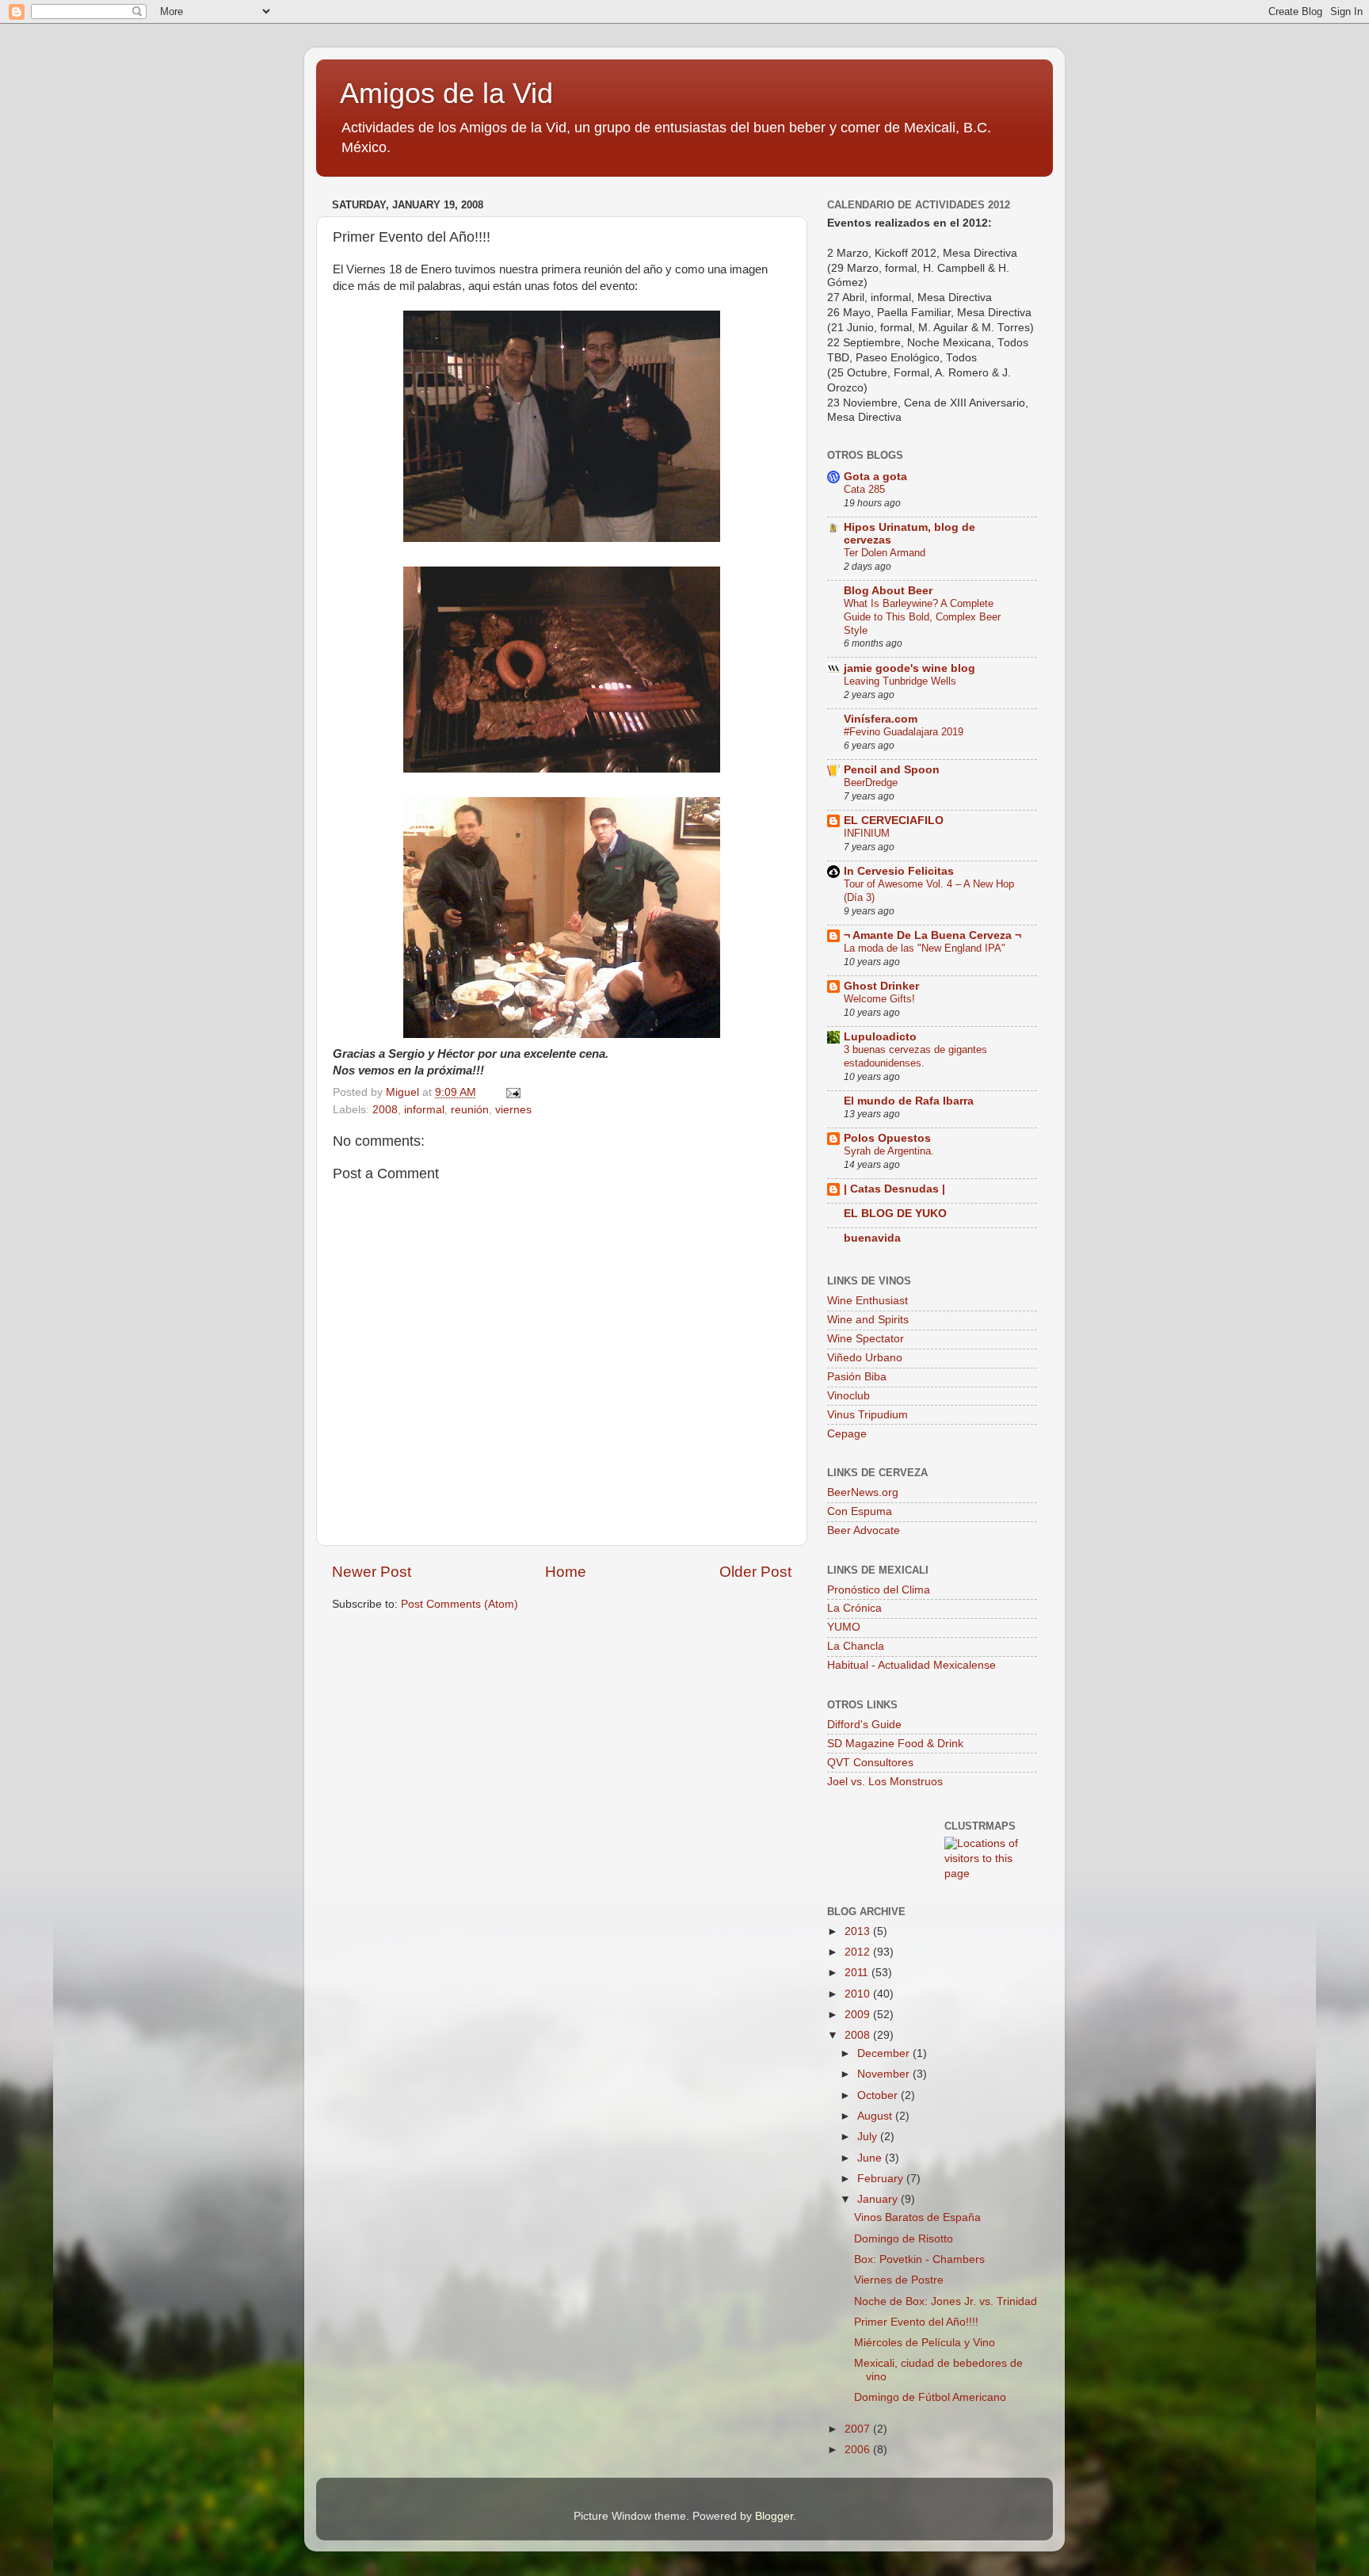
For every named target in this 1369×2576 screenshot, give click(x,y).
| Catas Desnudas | (894, 1189)
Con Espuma (860, 1511)
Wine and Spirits (868, 1320)
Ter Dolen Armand (885, 553)
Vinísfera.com (881, 719)
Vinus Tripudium (868, 1415)
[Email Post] (512, 1092)
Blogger (774, 2516)
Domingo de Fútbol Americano (930, 2397)
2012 (859, 1952)
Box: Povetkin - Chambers (919, 2259)
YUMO (844, 1627)
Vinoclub (848, 1396)
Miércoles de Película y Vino (925, 2343)
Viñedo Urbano (865, 1358)
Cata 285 (864, 489)
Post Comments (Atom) (460, 1604)
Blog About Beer (888, 591)
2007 (859, 2429)
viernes (513, 1110)
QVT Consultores (870, 1763)
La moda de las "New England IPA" (925, 948)
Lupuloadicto (880, 1037)
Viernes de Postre (899, 2280)
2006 (859, 2450)
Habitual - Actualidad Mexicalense (911, 1665)
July (869, 2137)
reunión (470, 1110)
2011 (858, 1973)
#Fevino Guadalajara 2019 (904, 732)
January (879, 2199)
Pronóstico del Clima (879, 1590)
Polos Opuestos (887, 1138)
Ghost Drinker (881, 986)
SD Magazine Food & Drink (895, 1744)
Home (566, 1572)
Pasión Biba (857, 1377)
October (879, 2095)
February (882, 2179)
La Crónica (854, 1608)
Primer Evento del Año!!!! (916, 2322)
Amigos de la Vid (446, 93)
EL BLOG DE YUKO (895, 1214)
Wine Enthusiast (868, 1301)
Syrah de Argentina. (889, 1151)
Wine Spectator (866, 1339)
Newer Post (372, 1572)
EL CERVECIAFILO (894, 821)
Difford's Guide (864, 1725)
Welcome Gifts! (879, 999)
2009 (859, 2015)
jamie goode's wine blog (909, 668)
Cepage (847, 1434)
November (885, 2074)
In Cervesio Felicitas (899, 871)
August (876, 2116)
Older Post (755, 1572)
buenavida (872, 1238)
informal (424, 1110)
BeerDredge (871, 782)
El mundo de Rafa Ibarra (909, 1101)
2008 (385, 1110)
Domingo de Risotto (904, 2239)
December (885, 2053)
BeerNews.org (863, 1492)
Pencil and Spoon (892, 770)
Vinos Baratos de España (917, 2217)
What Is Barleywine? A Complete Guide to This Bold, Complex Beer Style (922, 616)
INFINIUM (867, 833)
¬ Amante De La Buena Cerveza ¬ (932, 935)
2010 (859, 1994)
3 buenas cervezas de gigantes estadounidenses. (915, 1056)
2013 (859, 1931)
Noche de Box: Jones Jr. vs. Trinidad (946, 2301)
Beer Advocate (864, 1530)
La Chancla (856, 1646)
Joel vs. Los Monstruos (885, 1782)
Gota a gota (875, 477)
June (871, 2158)
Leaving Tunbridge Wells (900, 681)
